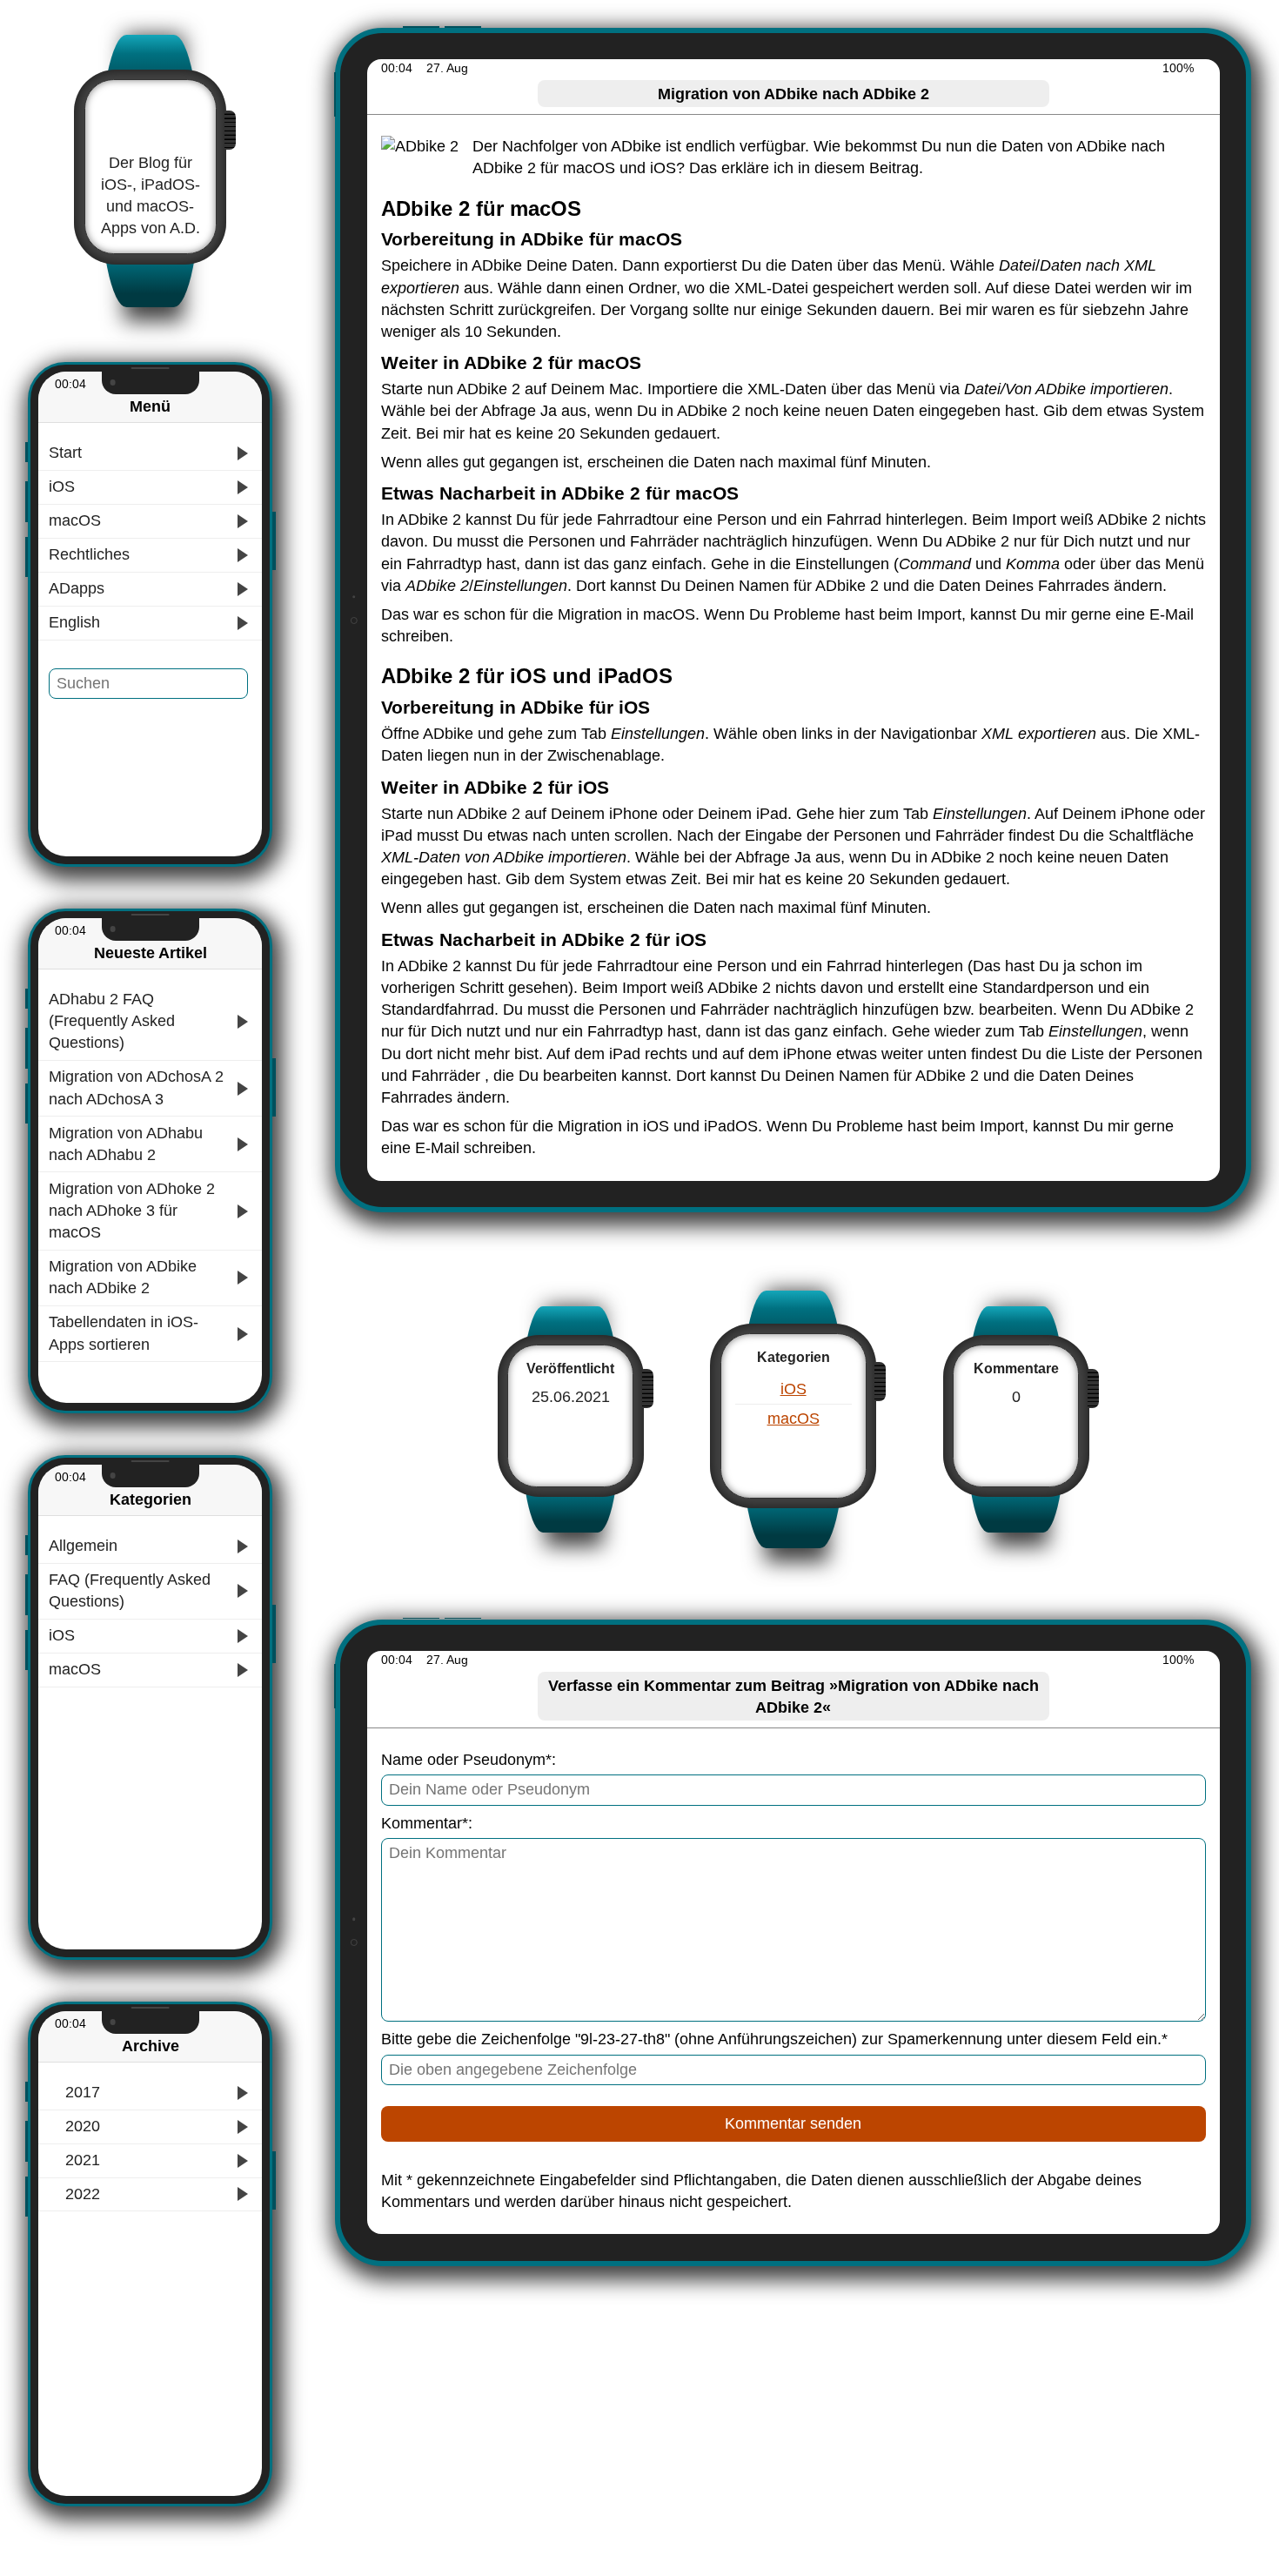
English (74, 622)
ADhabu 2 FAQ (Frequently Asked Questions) (112, 1021)
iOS (62, 486)
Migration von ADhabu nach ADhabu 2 (126, 1144)
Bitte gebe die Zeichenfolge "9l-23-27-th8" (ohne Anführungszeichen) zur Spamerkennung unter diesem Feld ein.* (774, 2039)
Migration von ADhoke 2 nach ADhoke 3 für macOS (132, 1211)
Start (65, 453)
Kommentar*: (427, 1823)
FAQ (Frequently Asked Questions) (130, 1590)
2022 (80, 2194)
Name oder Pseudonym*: (469, 1760)
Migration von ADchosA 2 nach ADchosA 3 (136, 1087)
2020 (80, 2126)
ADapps (77, 588)
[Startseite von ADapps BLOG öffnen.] (151, 116)
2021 (80, 2160)
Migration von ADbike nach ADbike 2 (123, 1277)
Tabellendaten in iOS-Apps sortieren (124, 1333)
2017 (80, 2092)
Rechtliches (89, 554)
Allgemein (83, 1546)
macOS (75, 520)
